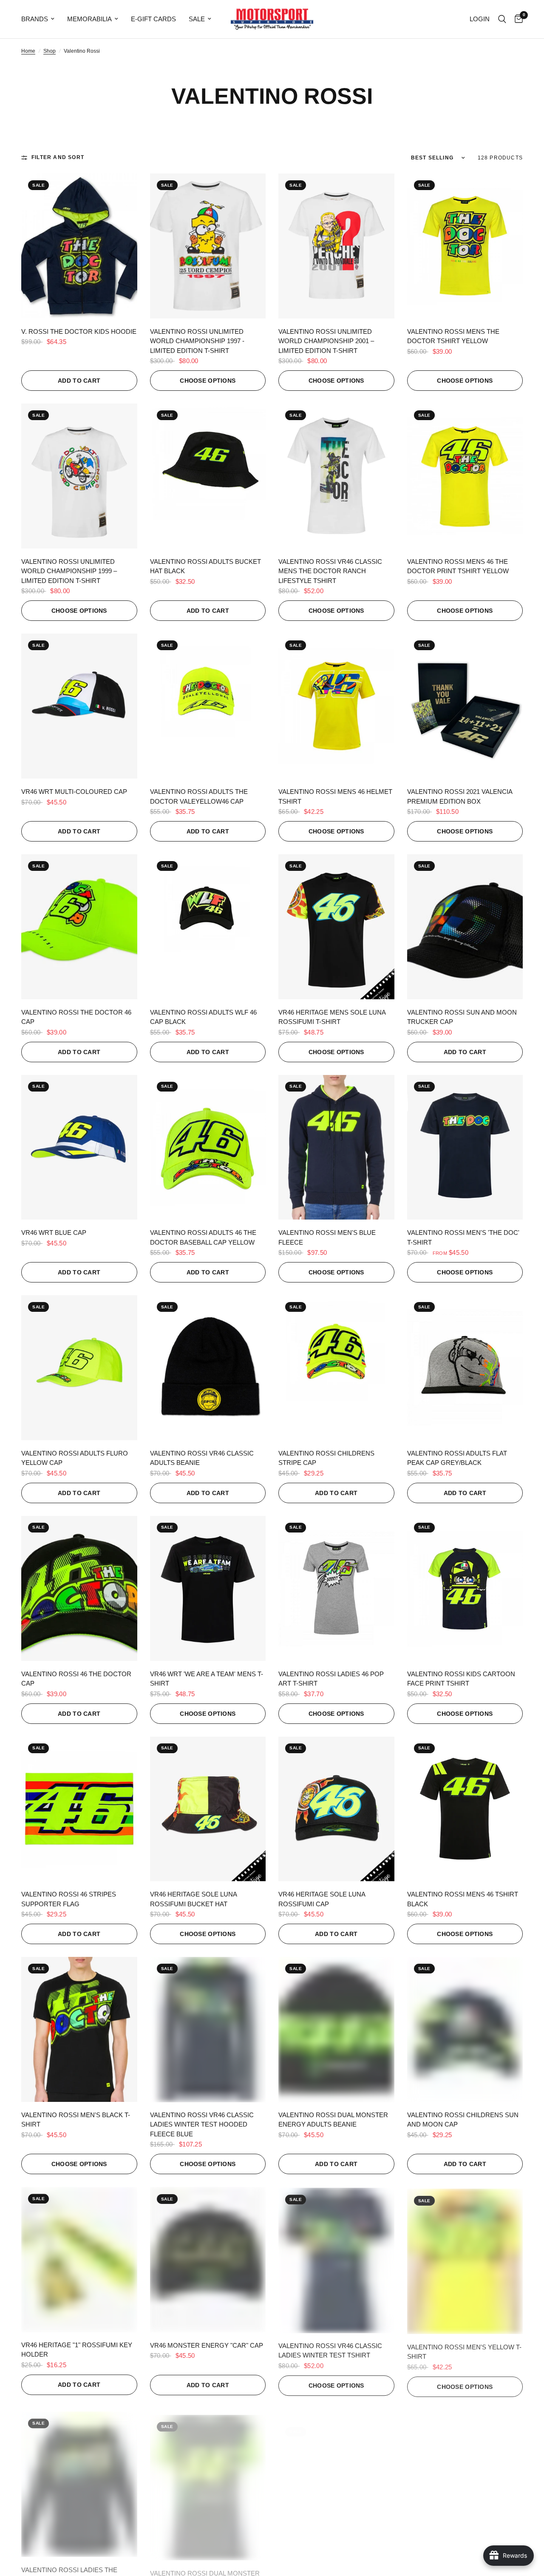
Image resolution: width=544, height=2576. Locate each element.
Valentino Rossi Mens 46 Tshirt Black (463, 1899)
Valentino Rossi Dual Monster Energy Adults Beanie (333, 2120)
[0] (517, 19)
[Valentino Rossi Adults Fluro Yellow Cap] (79, 1368)
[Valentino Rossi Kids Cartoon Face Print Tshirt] (465, 1588)
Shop (50, 51)
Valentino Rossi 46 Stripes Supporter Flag (69, 1899)
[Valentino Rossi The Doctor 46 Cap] (79, 927)
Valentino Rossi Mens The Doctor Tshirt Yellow (453, 336)
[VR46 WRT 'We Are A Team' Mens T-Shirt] (208, 1588)
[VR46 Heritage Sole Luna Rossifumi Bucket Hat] (208, 1809)
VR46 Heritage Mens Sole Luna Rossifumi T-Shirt (332, 1017)
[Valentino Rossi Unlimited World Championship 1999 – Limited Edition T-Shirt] (79, 476)
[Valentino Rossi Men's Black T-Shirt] (79, 2029)
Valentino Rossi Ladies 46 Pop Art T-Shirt (331, 1679)
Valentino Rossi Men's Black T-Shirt (76, 2120)
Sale (197, 19)
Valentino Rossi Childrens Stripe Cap (326, 1458)
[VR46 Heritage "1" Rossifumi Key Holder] (79, 2259)
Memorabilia (89, 19)
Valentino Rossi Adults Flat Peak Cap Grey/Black (457, 1458)
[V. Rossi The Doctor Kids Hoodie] (79, 246)
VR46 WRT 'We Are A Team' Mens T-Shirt (207, 1679)
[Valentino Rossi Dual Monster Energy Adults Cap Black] (336, 2480)
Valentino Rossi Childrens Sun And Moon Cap (463, 2120)
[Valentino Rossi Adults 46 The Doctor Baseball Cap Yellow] (208, 1147)
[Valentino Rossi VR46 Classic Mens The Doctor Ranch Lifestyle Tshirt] (336, 476)
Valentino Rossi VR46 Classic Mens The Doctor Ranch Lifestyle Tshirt (330, 571)
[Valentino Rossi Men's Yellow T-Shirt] (465, 2259)
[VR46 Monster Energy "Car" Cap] (208, 2259)
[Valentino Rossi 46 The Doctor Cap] (79, 1588)
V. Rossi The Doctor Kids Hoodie (79, 331)
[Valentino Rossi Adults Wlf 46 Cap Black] (208, 927)
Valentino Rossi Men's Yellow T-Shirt (464, 2350)
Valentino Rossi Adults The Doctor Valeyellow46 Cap (199, 796)
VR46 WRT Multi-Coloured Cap (74, 792)
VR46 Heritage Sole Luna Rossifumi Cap (322, 1899)
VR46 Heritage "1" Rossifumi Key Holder (77, 2350)
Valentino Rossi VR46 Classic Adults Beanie (202, 1458)
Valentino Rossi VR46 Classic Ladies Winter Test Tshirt (330, 2350)
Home (28, 51)
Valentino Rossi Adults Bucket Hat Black (205, 566)
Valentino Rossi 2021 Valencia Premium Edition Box (460, 796)
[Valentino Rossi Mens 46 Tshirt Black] (465, 1809)
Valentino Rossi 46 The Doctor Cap (76, 1679)
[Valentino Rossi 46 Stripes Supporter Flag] (79, 1809)
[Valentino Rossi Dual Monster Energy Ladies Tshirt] (208, 2480)
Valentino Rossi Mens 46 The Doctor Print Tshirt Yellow (458, 566)
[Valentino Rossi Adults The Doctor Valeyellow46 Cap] (208, 706)
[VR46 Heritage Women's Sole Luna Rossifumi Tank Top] (465, 2480)
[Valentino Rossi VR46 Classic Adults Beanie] (208, 1368)
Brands (35, 19)
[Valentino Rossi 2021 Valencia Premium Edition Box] (465, 706)
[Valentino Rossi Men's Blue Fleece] (336, 1147)
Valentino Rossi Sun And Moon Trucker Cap (462, 1017)
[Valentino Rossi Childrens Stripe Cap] (336, 1368)
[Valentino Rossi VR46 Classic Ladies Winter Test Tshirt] (336, 2259)
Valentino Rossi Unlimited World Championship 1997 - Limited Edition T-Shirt (197, 341)
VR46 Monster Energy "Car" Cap (207, 2345)
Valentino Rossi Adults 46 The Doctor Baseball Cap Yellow (203, 1237)
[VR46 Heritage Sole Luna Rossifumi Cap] (336, 1809)
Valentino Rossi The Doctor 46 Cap (76, 1017)
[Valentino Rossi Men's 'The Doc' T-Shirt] (465, 1147)
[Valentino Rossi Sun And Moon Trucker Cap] (465, 927)
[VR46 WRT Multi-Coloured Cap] (79, 706)
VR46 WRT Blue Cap (54, 1233)
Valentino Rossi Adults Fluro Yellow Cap (75, 1458)
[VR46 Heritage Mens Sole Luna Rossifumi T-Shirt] (336, 927)
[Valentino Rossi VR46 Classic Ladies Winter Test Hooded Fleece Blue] (208, 2029)
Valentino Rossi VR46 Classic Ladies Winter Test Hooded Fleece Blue (202, 2124)
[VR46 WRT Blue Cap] (79, 1147)
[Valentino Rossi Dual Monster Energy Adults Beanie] (336, 2029)
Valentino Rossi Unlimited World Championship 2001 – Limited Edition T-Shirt (326, 341)
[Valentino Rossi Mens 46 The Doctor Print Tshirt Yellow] (465, 476)
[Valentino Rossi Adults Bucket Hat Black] (208, 476)
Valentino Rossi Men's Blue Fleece (327, 1237)
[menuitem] (41, 19)
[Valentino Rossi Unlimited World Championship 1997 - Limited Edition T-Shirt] (208, 246)
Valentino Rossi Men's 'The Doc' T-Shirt (463, 1237)
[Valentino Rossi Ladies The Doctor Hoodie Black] (79, 2480)
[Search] (502, 19)
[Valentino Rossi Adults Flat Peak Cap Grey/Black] (465, 1368)
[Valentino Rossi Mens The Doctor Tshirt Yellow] (465, 246)
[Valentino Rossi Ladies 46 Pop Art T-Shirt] (336, 1588)
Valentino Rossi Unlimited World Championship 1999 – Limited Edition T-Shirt (69, 571)
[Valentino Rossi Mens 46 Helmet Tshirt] (336, 706)
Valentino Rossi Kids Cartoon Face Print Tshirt (461, 1679)
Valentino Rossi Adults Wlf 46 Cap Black (203, 1017)
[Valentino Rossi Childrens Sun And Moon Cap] (465, 2029)
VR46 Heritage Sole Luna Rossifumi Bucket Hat (193, 1899)
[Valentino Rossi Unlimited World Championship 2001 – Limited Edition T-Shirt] (336, 246)
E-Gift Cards (153, 19)
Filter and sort (58, 157)
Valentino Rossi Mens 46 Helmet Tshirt (335, 796)
